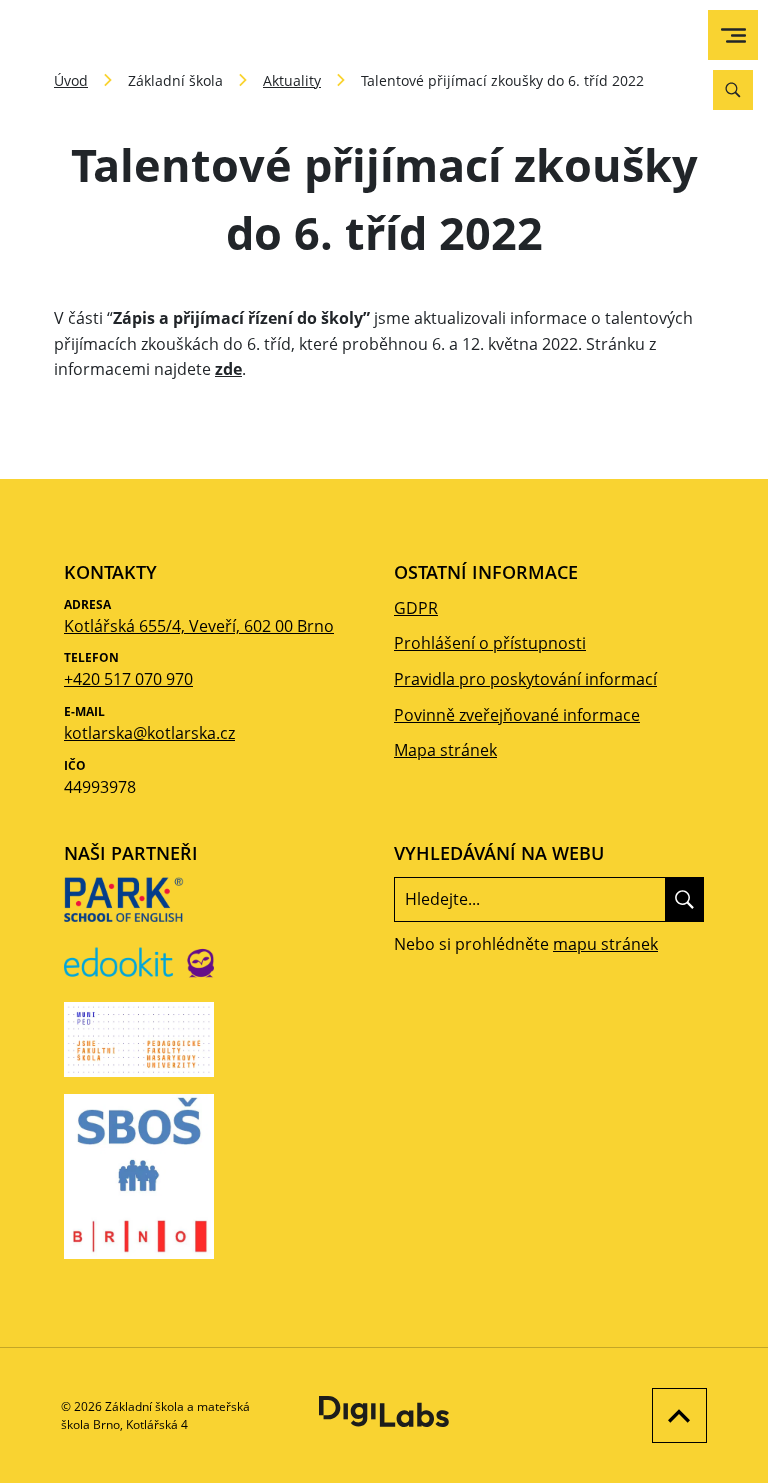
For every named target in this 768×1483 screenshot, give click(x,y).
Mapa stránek (445, 750)
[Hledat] (684, 899)
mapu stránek (605, 944)
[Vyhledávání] (733, 90)
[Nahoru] (674, 1415)
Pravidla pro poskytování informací (525, 679)
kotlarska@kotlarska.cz (149, 733)
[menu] (733, 35)
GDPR (416, 608)
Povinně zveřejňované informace (517, 715)
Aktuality (292, 80)
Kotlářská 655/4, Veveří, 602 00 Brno (199, 626)
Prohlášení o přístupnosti (490, 643)
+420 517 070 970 (128, 679)
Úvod (71, 80)
